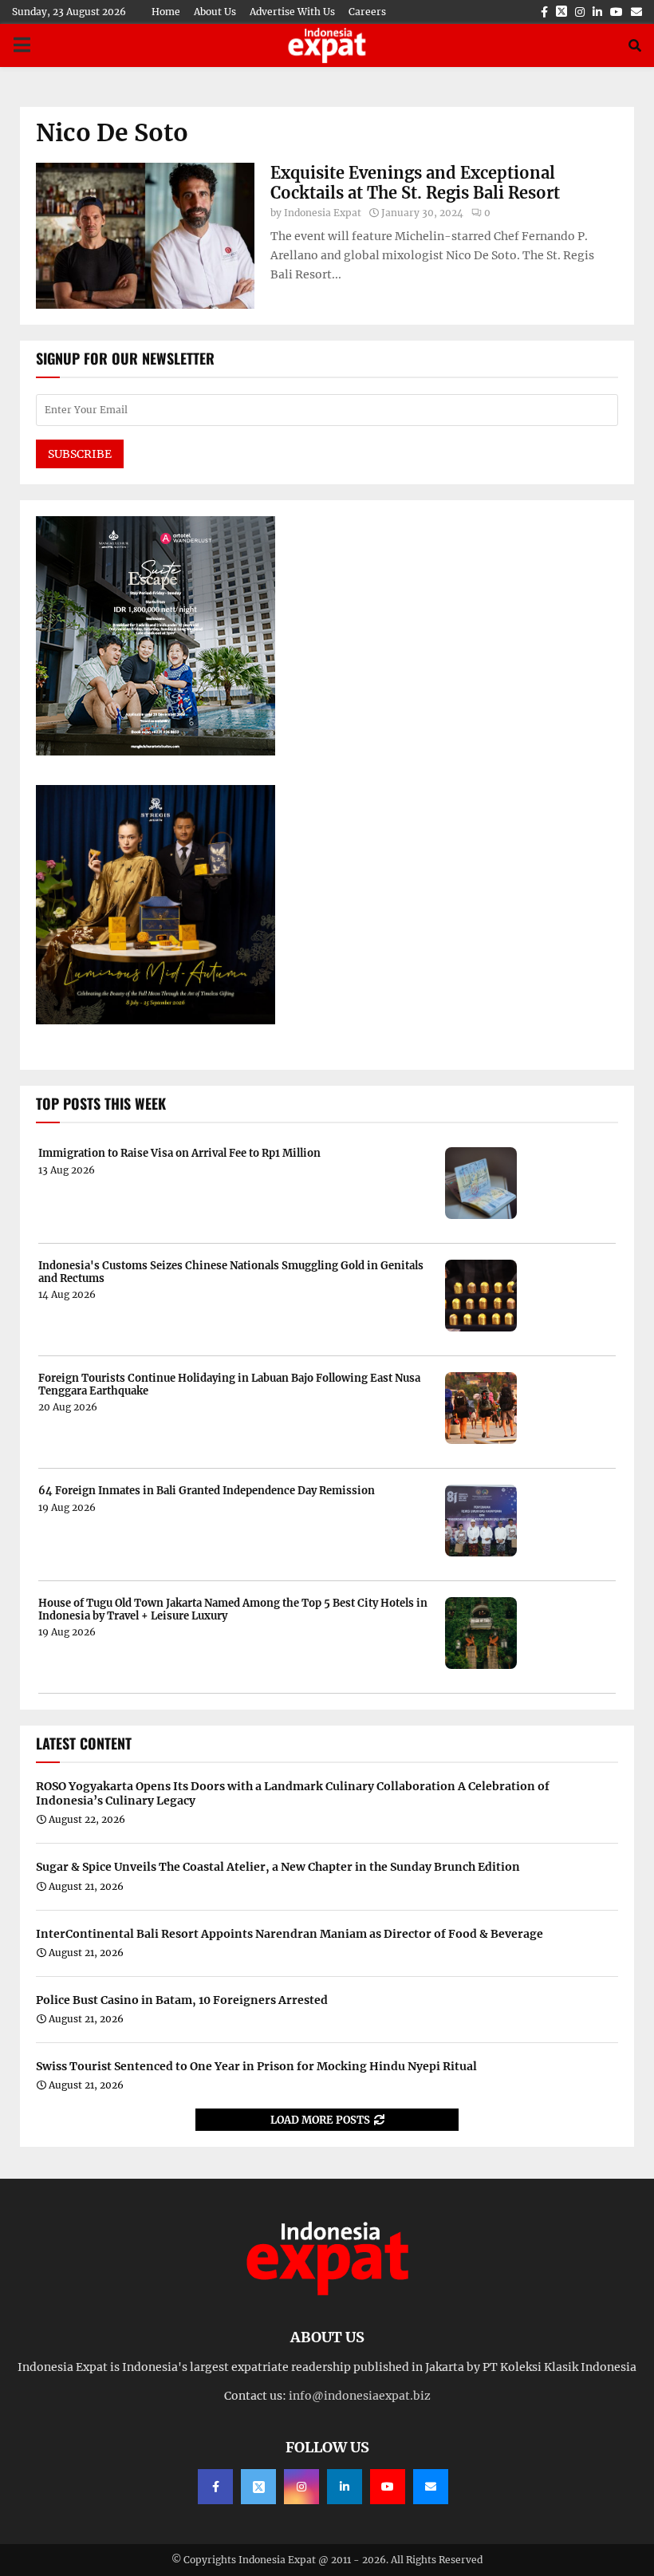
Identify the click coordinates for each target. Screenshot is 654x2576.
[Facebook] (215, 2487)
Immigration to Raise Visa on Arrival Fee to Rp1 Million (179, 1154)
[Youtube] (388, 2487)
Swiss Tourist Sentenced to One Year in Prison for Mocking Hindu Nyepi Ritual (256, 2066)
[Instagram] (301, 2487)
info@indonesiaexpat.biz (360, 2396)
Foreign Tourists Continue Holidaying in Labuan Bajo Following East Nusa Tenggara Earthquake (229, 1385)
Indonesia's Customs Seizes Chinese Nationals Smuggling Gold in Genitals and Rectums (231, 1272)
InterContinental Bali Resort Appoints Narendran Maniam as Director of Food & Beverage (290, 1934)
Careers (367, 12)
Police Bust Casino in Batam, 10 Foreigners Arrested (182, 2000)
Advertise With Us (292, 12)
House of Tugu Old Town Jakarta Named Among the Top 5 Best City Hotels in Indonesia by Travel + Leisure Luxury (233, 1610)
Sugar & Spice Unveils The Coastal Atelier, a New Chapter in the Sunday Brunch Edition (278, 1867)
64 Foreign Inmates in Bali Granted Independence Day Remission (207, 1491)
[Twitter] (258, 2487)
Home (166, 12)
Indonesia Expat (323, 213)
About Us (215, 12)
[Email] (431, 2487)
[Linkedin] (345, 2487)
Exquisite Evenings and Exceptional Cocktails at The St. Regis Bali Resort (415, 183)
